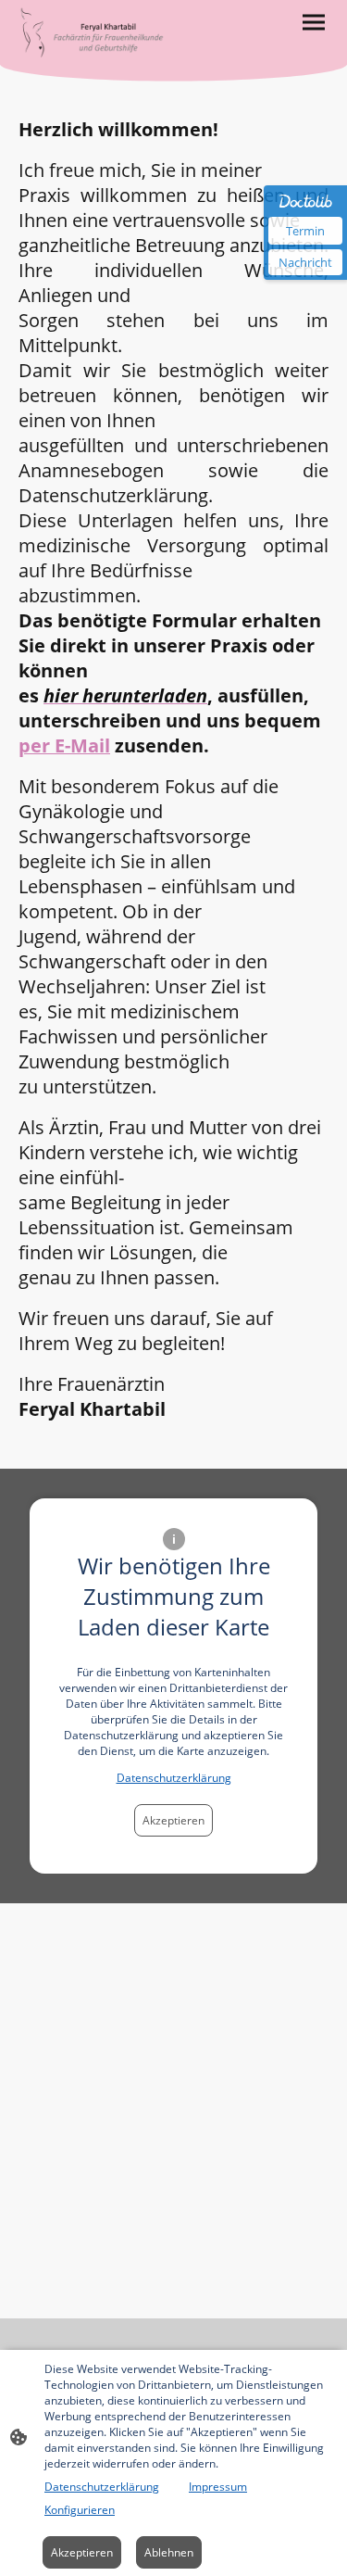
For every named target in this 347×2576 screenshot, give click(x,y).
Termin (305, 231)
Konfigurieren (80, 2510)
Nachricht (305, 262)
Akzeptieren (173, 1820)
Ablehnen (169, 2552)
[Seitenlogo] (94, 33)
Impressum (218, 2487)
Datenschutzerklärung (174, 1778)
